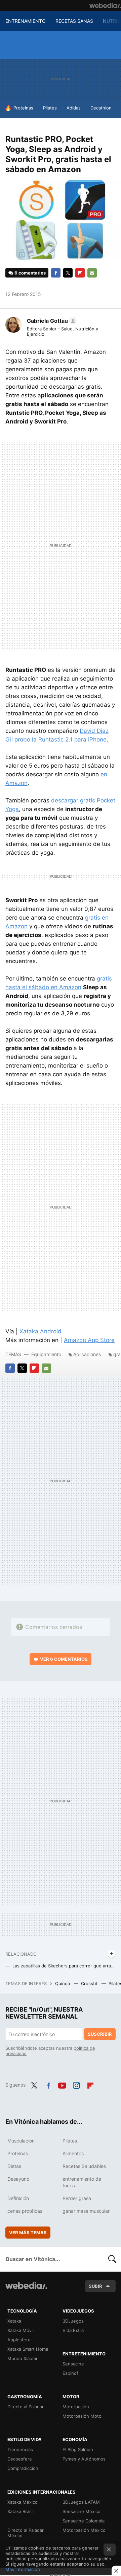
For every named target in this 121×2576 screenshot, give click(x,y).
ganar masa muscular (86, 2211)
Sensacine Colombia (84, 2521)
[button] (51, 321)
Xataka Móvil (21, 2330)
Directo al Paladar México (26, 2533)
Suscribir (100, 2034)
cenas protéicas (25, 2211)
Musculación (21, 2141)
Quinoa (63, 1983)
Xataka (14, 2321)
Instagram (76, 2084)
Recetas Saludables (84, 2166)
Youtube (62, 2084)
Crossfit (90, 1983)
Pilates (50, 108)
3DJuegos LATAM (81, 2502)
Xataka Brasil (21, 2511)
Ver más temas (28, 2233)
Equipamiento (46, 1354)
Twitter (68, 273)
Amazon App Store (89, 1340)
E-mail (92, 273)
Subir (95, 2286)
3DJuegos (73, 2321)
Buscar (112, 2259)
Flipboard (80, 273)
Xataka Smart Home (28, 2349)
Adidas (74, 108)
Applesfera (19, 2340)
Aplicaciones (87, 1354)
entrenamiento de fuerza (82, 2182)
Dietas (14, 2166)
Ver (64, 1659)
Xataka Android (41, 1331)
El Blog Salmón (78, 2449)
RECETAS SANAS (74, 21)
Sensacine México (82, 2511)
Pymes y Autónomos (84, 2459)
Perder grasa (77, 2198)
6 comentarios (30, 273)
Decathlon (101, 108)
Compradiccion (23, 2468)
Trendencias (20, 2449)
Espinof (70, 2373)
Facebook (56, 273)
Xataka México (23, 2502)
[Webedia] (105, 5)
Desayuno (18, 2179)
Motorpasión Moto (82, 2416)
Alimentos (73, 2153)
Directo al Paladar (26, 2407)
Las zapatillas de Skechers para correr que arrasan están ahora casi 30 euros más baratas (64, 1966)
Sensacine (73, 2364)
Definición (18, 2198)
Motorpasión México (84, 2530)
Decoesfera (19, 2459)
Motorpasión (76, 2407)
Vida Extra (73, 2330)
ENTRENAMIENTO (26, 21)
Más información (23, 2569)
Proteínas (23, 108)
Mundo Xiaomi (22, 2358)
